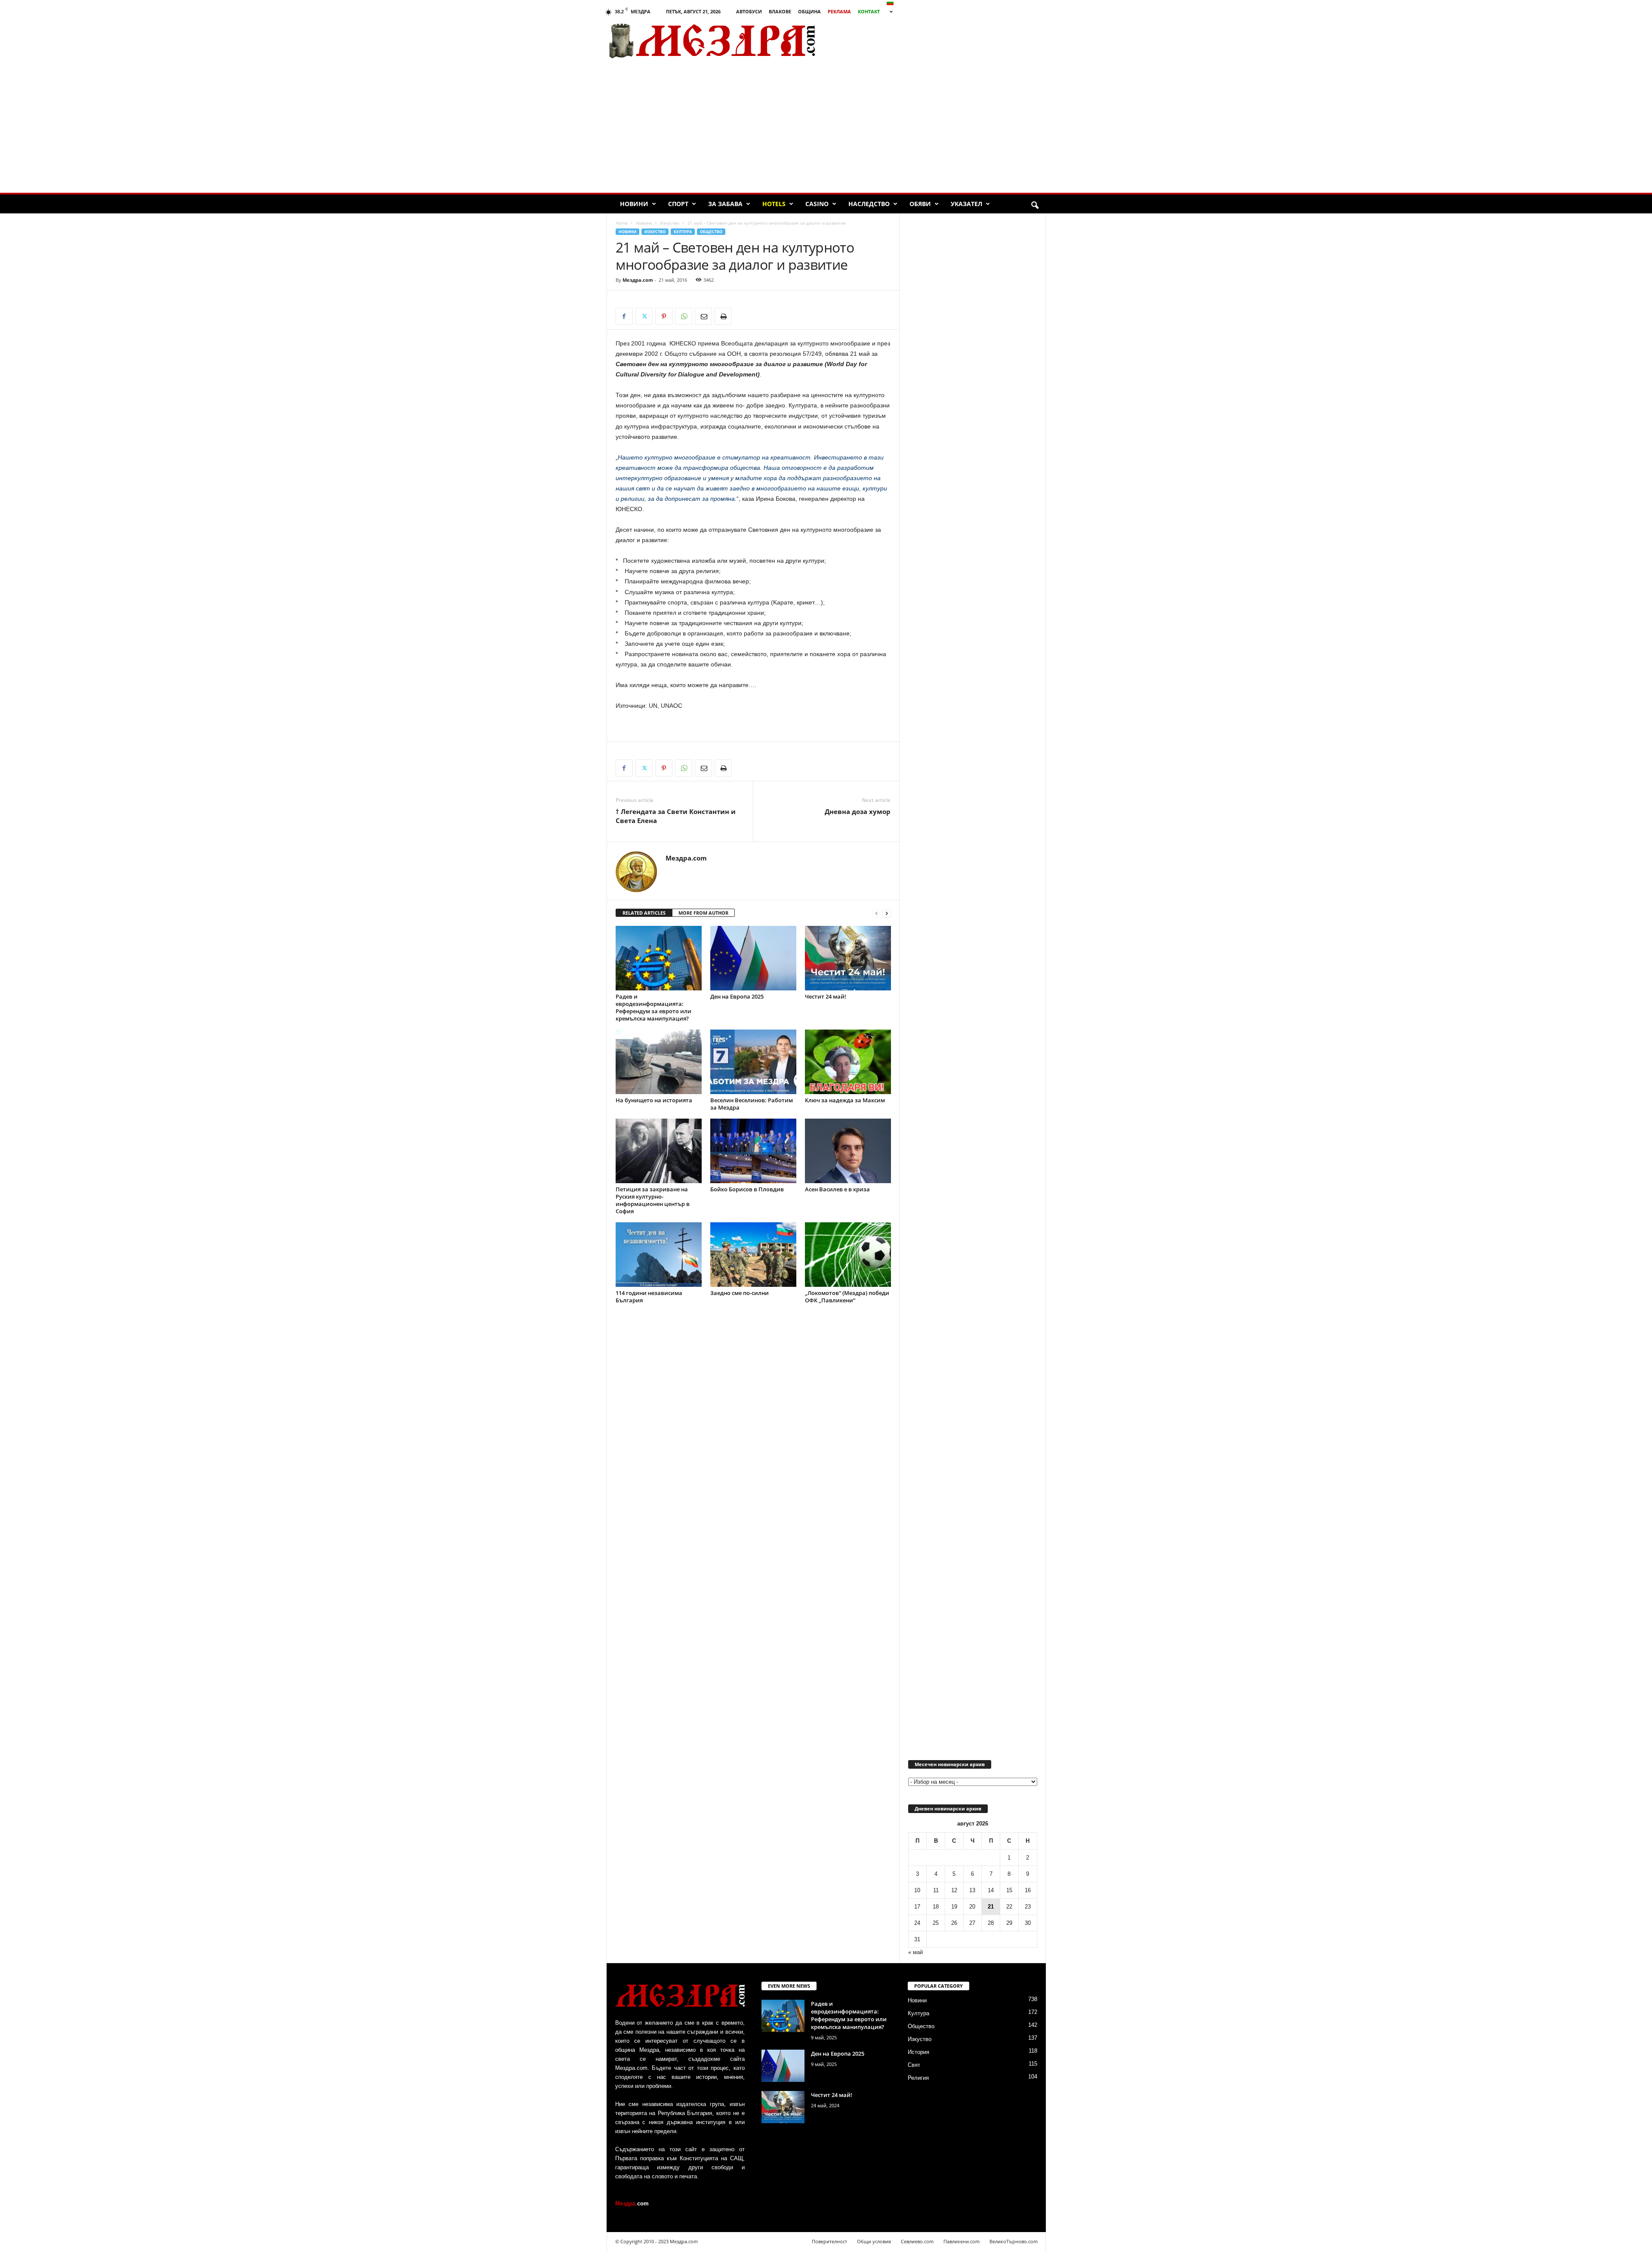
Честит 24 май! (826, 996)
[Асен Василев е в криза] (848, 1151)
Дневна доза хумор (858, 811)
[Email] (703, 316)
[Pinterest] (664, 316)
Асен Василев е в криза (837, 1189)
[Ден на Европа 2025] (753, 958)
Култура (683, 232)
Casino (817, 204)
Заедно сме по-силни (740, 1293)
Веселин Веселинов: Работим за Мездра (752, 1104)
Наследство (869, 204)
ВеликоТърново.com (1014, 2241)
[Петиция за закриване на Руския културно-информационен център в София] (659, 1151)
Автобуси (749, 11)
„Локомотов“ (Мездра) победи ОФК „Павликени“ (847, 1297)
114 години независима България (649, 1297)
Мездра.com (638, 280)
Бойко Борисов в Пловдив (747, 1189)
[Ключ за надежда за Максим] (848, 1062)
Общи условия (874, 2241)
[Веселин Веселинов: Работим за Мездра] (753, 1062)
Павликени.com (962, 2241)
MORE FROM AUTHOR (703, 913)
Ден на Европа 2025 (737, 996)
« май (915, 1952)
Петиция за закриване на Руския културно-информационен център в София (653, 1200)
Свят (914, 2065)
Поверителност (829, 2241)
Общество (711, 232)
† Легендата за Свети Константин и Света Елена (676, 816)
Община (809, 11)
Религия (918, 2078)
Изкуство (670, 223)
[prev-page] (876, 913)
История (918, 2052)
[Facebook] (624, 316)
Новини (634, 204)
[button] (1035, 206)
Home (622, 223)
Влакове (780, 11)
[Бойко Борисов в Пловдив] (753, 1151)
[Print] (723, 316)
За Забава (725, 204)
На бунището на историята (654, 1100)
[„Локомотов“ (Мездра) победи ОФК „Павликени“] (848, 1255)
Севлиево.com (917, 2241)
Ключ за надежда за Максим (845, 1100)
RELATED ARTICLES (644, 913)
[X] (644, 316)
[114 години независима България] (659, 1255)
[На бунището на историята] (659, 1062)
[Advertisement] (947, 41)
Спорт (678, 204)
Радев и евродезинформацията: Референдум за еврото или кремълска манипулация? (653, 1007)
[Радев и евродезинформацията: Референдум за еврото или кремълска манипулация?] (659, 958)
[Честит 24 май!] (848, 958)
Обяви (920, 204)
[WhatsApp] (684, 316)
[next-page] (887, 913)
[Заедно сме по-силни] (753, 1255)
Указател (966, 204)
